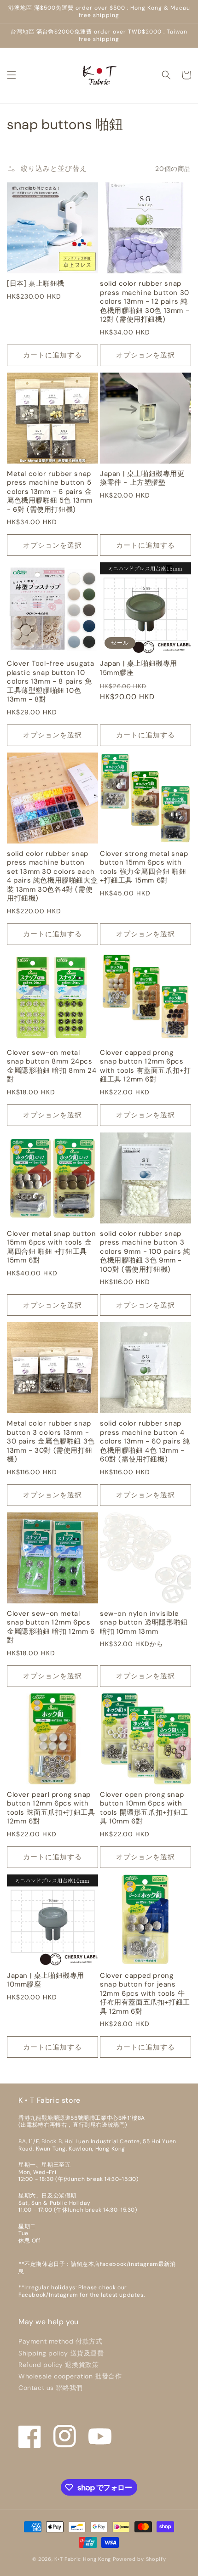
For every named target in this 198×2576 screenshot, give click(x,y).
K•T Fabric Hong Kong (83, 2559)
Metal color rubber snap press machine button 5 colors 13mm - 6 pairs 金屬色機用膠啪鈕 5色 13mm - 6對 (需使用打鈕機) (50, 492)
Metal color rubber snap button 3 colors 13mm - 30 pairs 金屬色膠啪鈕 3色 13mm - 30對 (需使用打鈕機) (51, 1441)
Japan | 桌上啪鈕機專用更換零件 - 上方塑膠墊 (142, 478)
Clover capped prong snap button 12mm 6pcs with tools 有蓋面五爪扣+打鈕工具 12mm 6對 (145, 1066)
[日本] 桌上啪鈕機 (36, 284)
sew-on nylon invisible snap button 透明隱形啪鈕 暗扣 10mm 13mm (144, 1623)
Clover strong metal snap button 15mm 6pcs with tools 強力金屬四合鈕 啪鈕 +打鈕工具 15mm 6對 (144, 867)
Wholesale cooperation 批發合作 (70, 2376)
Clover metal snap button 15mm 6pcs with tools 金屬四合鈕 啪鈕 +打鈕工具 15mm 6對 (51, 1247)
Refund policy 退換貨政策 (58, 2365)
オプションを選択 (146, 355)
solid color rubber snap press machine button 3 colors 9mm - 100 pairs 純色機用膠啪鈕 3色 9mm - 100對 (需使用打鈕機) (145, 1252)
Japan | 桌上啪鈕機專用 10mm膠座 (46, 1980)
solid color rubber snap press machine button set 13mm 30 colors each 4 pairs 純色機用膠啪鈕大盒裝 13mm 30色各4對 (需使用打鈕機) (52, 876)
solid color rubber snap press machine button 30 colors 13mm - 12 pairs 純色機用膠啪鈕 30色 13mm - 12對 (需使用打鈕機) (145, 302)
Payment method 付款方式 (60, 2341)
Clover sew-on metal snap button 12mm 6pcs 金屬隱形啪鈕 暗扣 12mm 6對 (51, 1627)
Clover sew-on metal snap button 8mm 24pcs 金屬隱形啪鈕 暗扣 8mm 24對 (52, 1066)
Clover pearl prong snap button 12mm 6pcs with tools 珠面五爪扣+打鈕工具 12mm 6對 (51, 1808)
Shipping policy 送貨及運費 (61, 2353)
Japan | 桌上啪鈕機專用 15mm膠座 (139, 668)
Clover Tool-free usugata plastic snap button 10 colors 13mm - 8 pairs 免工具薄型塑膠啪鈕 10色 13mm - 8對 (50, 682)
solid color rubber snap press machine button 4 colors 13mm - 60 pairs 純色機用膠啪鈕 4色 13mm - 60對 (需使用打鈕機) (145, 1441)
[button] (12, 75)
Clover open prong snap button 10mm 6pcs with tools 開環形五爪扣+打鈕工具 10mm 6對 (144, 1808)
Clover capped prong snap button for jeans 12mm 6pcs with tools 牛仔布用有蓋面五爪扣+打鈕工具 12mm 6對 (145, 1994)
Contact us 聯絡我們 (51, 2388)
